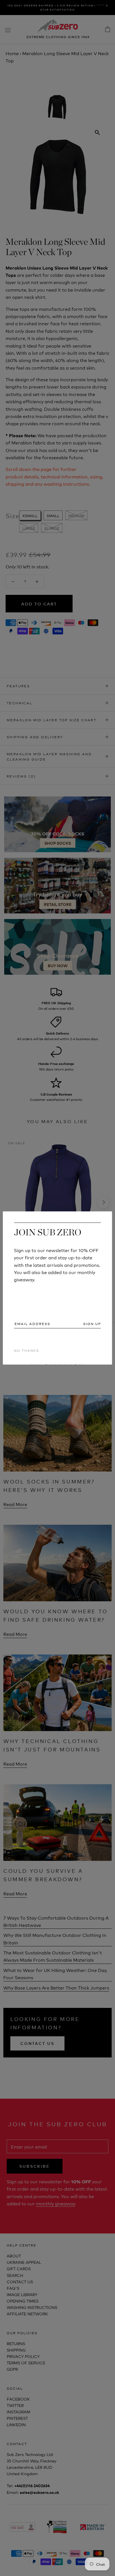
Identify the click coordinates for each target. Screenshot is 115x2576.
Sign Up (92, 1324)
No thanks (27, 1350)
